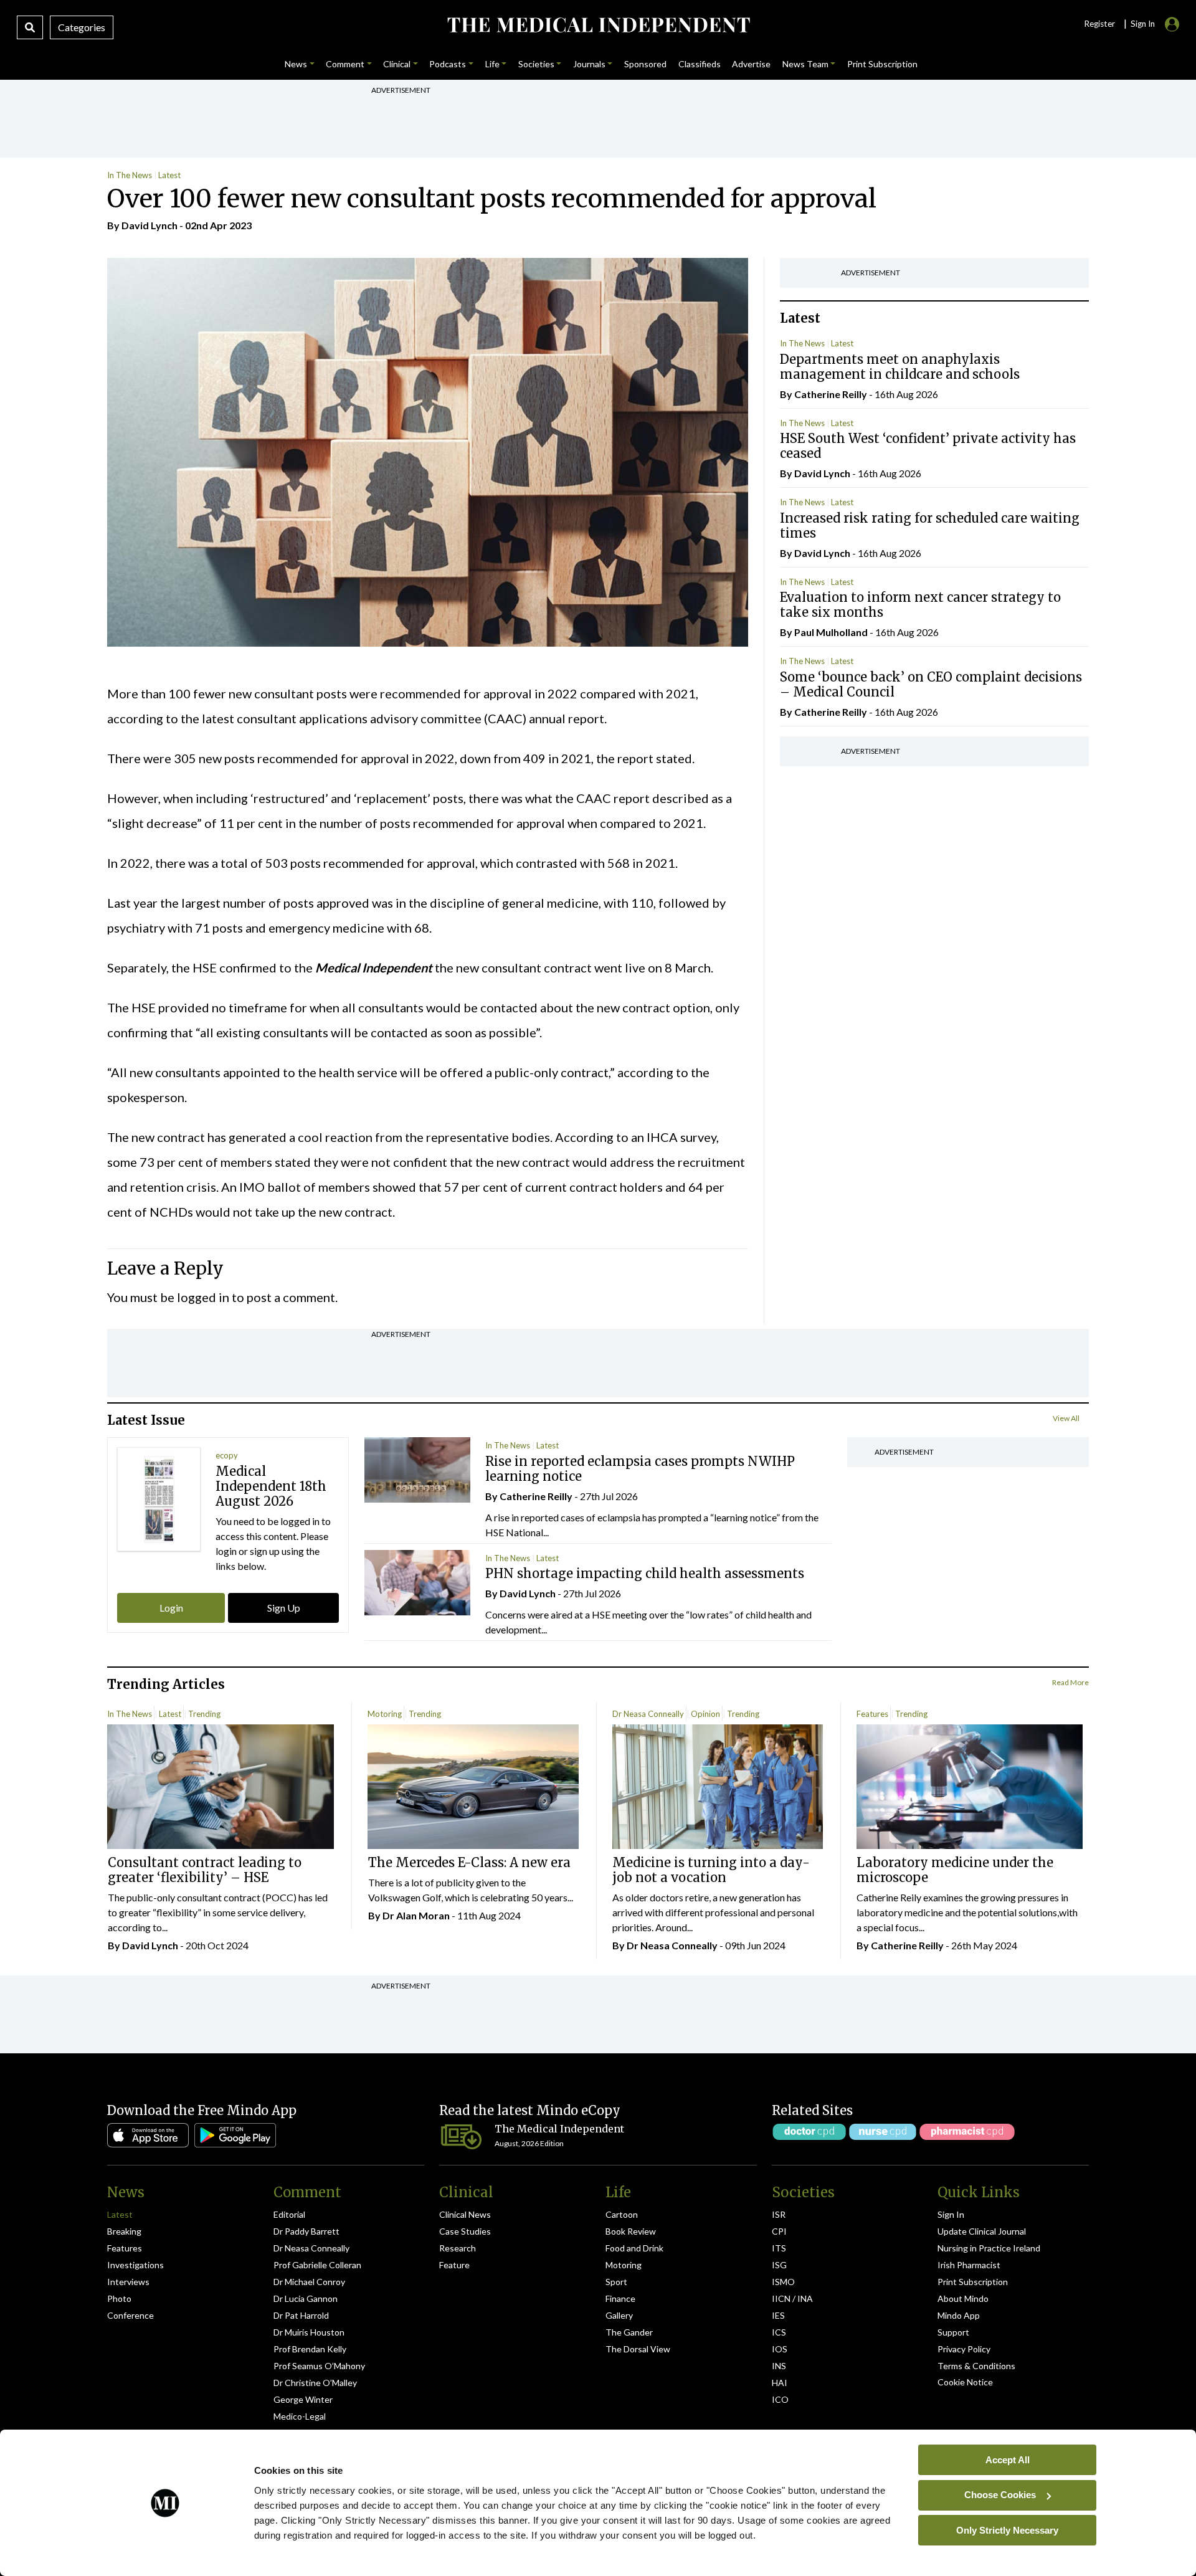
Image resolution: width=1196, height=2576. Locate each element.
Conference (131, 2315)
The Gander (629, 2332)
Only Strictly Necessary (1007, 2530)
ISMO (783, 2282)
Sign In (951, 2214)
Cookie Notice (965, 2382)
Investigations (135, 2265)
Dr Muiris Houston (309, 2332)
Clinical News (465, 2214)
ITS (779, 2248)
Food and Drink (634, 2248)
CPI (779, 2231)
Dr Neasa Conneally (648, 1714)
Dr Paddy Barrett (306, 2231)
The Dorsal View (638, 2349)
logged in (203, 1297)
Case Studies (465, 2231)
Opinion (705, 1714)
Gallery (619, 2315)
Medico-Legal (300, 2416)
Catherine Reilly (831, 394)
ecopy (227, 1455)
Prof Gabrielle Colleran (317, 2265)
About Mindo (963, 2298)
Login (171, 1608)
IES (778, 2315)
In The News (130, 175)
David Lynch (149, 225)
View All (1066, 1418)
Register (1099, 24)
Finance (620, 2298)
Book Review (631, 2231)
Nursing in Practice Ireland (989, 2248)
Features (872, 1714)
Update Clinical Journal (982, 2231)
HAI (780, 2383)
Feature (454, 2265)
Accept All (1008, 2459)
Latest (169, 175)
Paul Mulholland (831, 633)
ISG (779, 2265)
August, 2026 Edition (529, 2143)
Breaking (124, 2231)
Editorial (289, 2214)
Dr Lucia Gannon (306, 2298)
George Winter (303, 2399)
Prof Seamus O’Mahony (319, 2366)
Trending (204, 1714)
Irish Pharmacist (969, 2265)
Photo (119, 2298)
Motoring (385, 1714)
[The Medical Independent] (598, 25)
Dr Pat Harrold (301, 2315)
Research (458, 2248)
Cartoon (622, 2214)
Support (953, 2332)
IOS (780, 2349)
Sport (616, 2282)
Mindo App (959, 2315)
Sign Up (284, 1608)
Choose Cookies (1000, 2495)
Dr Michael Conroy (309, 2282)
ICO (780, 2399)
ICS (779, 2332)
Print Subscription (973, 2282)
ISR (779, 2214)
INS (779, 2366)
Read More (1070, 1682)
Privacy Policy (964, 2349)
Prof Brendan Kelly (310, 2349)
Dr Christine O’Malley (315, 2383)
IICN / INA (792, 2298)
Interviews (128, 2282)
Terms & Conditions (976, 2366)
